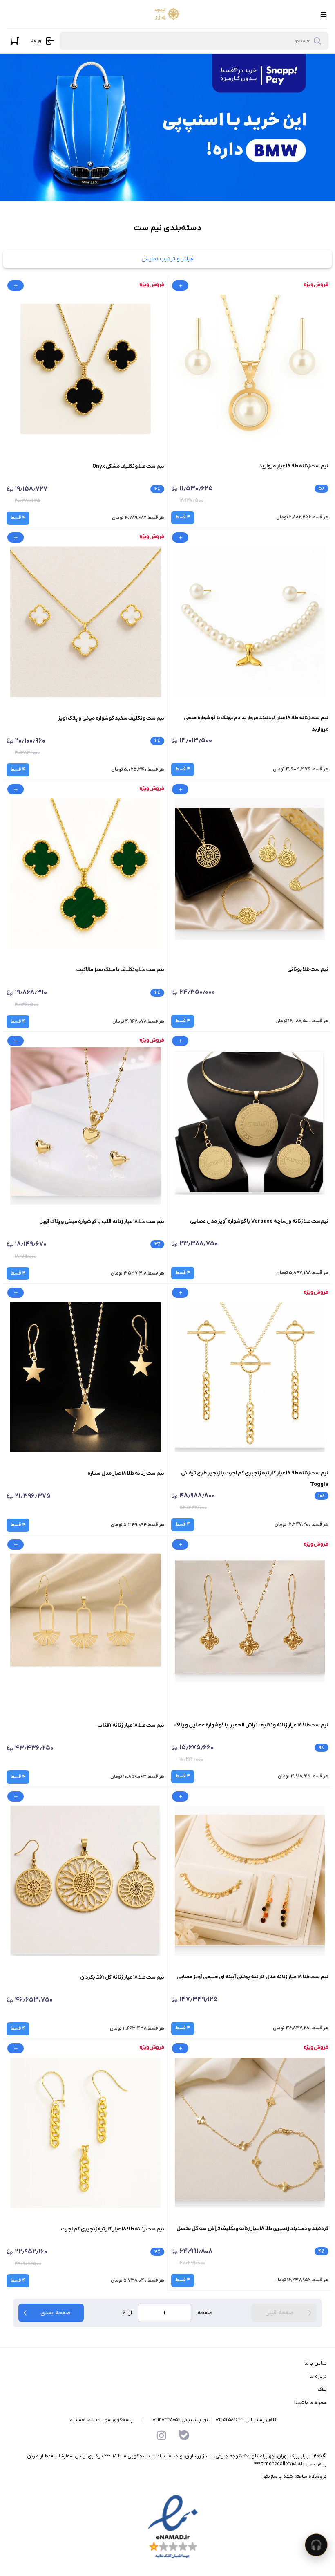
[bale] (184, 2435)
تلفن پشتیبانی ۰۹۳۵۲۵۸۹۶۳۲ (246, 2420)
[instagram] (161, 2435)
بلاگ (322, 2390)
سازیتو (270, 2477)
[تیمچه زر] (166, 14)
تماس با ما (316, 2363)
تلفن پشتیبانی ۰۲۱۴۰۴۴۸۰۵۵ (183, 2420)
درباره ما (318, 2376)
